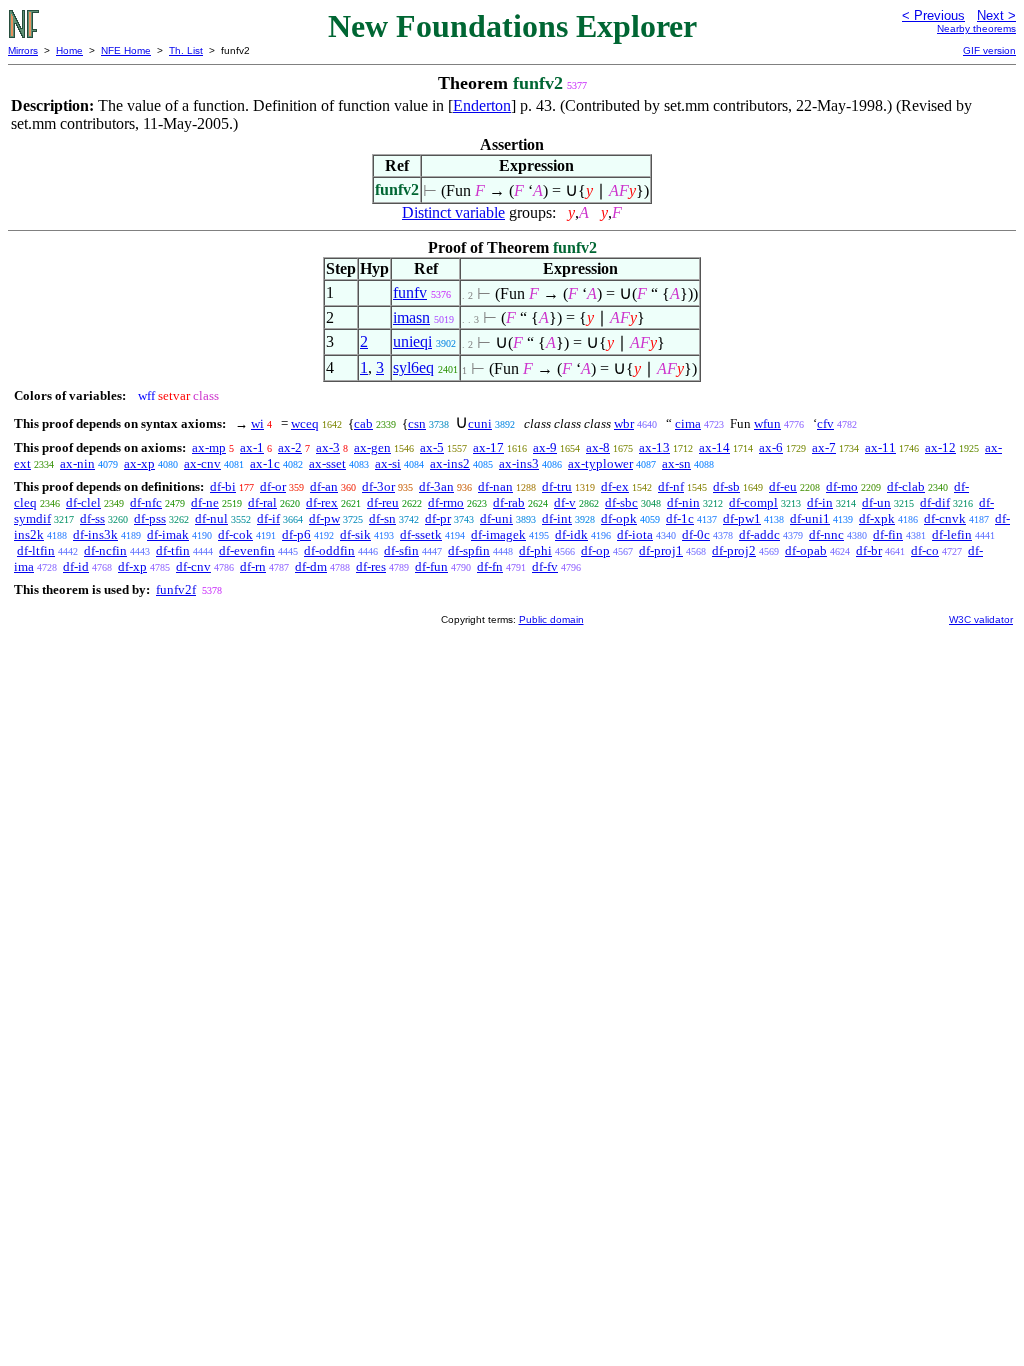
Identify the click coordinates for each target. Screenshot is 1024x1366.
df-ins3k (95, 534)
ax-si (388, 463)
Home (69, 50)
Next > (996, 15)
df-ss (92, 518)
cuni (480, 423)
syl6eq (413, 367)
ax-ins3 (519, 463)
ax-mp (209, 447)
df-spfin (469, 550)
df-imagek (498, 534)
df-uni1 (810, 518)
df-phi (535, 550)
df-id (76, 566)
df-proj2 (734, 550)
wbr (624, 423)
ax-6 (771, 447)
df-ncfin (105, 550)
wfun (767, 423)
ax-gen (372, 447)
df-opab (806, 550)
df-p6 (296, 534)
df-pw (324, 518)
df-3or (378, 486)
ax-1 (252, 447)
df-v (565, 502)
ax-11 (880, 447)
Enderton (482, 105)
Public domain (551, 619)
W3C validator (981, 619)
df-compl (753, 502)
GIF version (989, 50)
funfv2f (176, 589)
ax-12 (940, 447)
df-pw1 (742, 518)
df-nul (211, 518)
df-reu (383, 502)
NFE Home (126, 50)
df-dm (311, 566)
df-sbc (621, 502)
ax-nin (77, 463)
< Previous (933, 15)
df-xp (132, 566)
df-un (876, 502)
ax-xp (139, 463)
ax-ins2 (450, 463)
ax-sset (327, 463)
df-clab (906, 486)
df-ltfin (36, 550)
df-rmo (446, 502)
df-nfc (146, 502)
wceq (305, 423)
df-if (268, 518)
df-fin (888, 534)
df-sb (726, 486)
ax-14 (714, 447)
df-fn (490, 566)
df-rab (509, 502)
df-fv (545, 566)
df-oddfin (329, 550)
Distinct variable (453, 212)
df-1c (680, 518)
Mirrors (23, 50)
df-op (595, 550)
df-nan (495, 486)
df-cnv (193, 566)
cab (363, 423)
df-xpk (877, 518)
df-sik (355, 534)
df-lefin (952, 534)
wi (257, 423)
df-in (820, 502)
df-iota (635, 534)
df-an (324, 486)
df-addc (759, 534)
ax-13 (654, 447)
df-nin (683, 502)
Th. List (186, 50)
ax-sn (676, 463)
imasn (411, 317)
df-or (273, 486)
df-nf (671, 486)
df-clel (83, 502)
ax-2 (290, 447)
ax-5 (432, 447)
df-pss (150, 518)
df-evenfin (247, 550)
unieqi (412, 341)
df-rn (253, 566)
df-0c (696, 534)
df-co (925, 550)
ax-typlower (600, 463)
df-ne (205, 502)
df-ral (262, 502)
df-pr (438, 518)
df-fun (431, 566)
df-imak (168, 534)
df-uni (496, 518)
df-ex (615, 486)
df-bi (223, 486)
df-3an (436, 486)
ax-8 (598, 447)
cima (688, 423)
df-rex (322, 502)
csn (417, 423)
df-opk (619, 518)
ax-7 (824, 447)
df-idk (571, 534)
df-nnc (826, 534)
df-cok (235, 534)
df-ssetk (421, 534)
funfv (410, 292)
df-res (371, 566)
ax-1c (265, 463)
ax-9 (545, 447)
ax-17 (488, 447)
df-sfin (401, 550)
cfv (825, 423)
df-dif (935, 502)
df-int (557, 518)
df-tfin (173, 550)
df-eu (783, 486)
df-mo (842, 486)
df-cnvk (945, 518)
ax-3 (328, 447)
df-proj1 (661, 550)
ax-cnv (202, 463)
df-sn (382, 518)
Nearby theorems (976, 28)
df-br (869, 550)
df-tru (557, 486)
